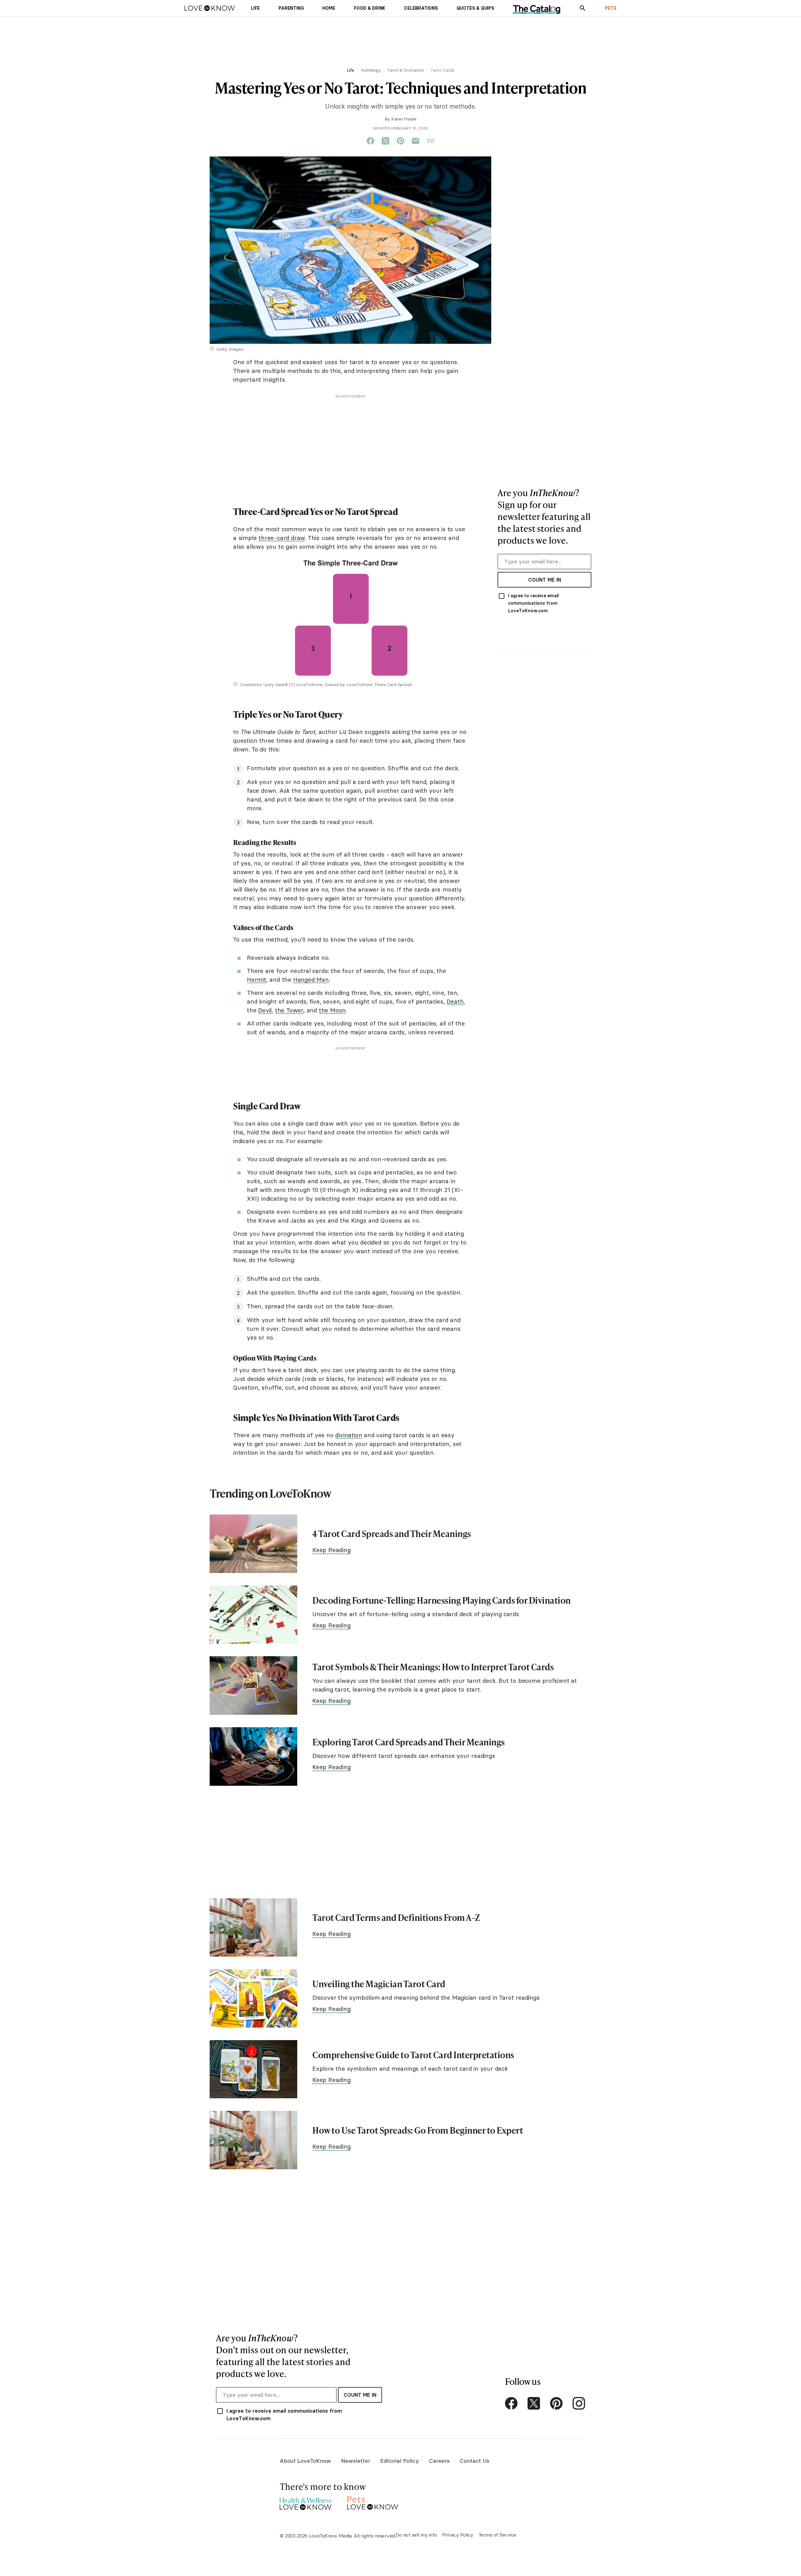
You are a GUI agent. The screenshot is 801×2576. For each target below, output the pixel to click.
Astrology (371, 70)
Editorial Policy (400, 2461)
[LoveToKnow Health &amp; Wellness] (306, 2502)
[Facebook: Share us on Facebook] (370, 141)
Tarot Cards (442, 70)
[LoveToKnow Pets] (373, 2502)
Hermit (257, 980)
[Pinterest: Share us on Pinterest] (400, 141)
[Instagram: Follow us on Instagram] (579, 2403)
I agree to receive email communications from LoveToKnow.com (533, 603)
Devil (265, 1010)
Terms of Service (497, 2535)
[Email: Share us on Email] (416, 141)
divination (349, 1435)
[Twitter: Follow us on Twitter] (534, 2403)
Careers (439, 2461)
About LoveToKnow (305, 2461)
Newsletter (356, 2461)
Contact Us (474, 2461)
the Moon (332, 1010)
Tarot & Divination (406, 70)
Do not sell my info (416, 2535)
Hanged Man (311, 980)
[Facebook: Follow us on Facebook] (511, 2403)
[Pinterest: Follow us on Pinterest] (556, 2403)
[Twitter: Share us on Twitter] (385, 141)
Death (455, 1001)
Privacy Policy (458, 2535)
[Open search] (583, 8)
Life (350, 70)
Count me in (545, 580)
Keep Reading (332, 1550)
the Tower (289, 1010)
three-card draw (282, 538)
